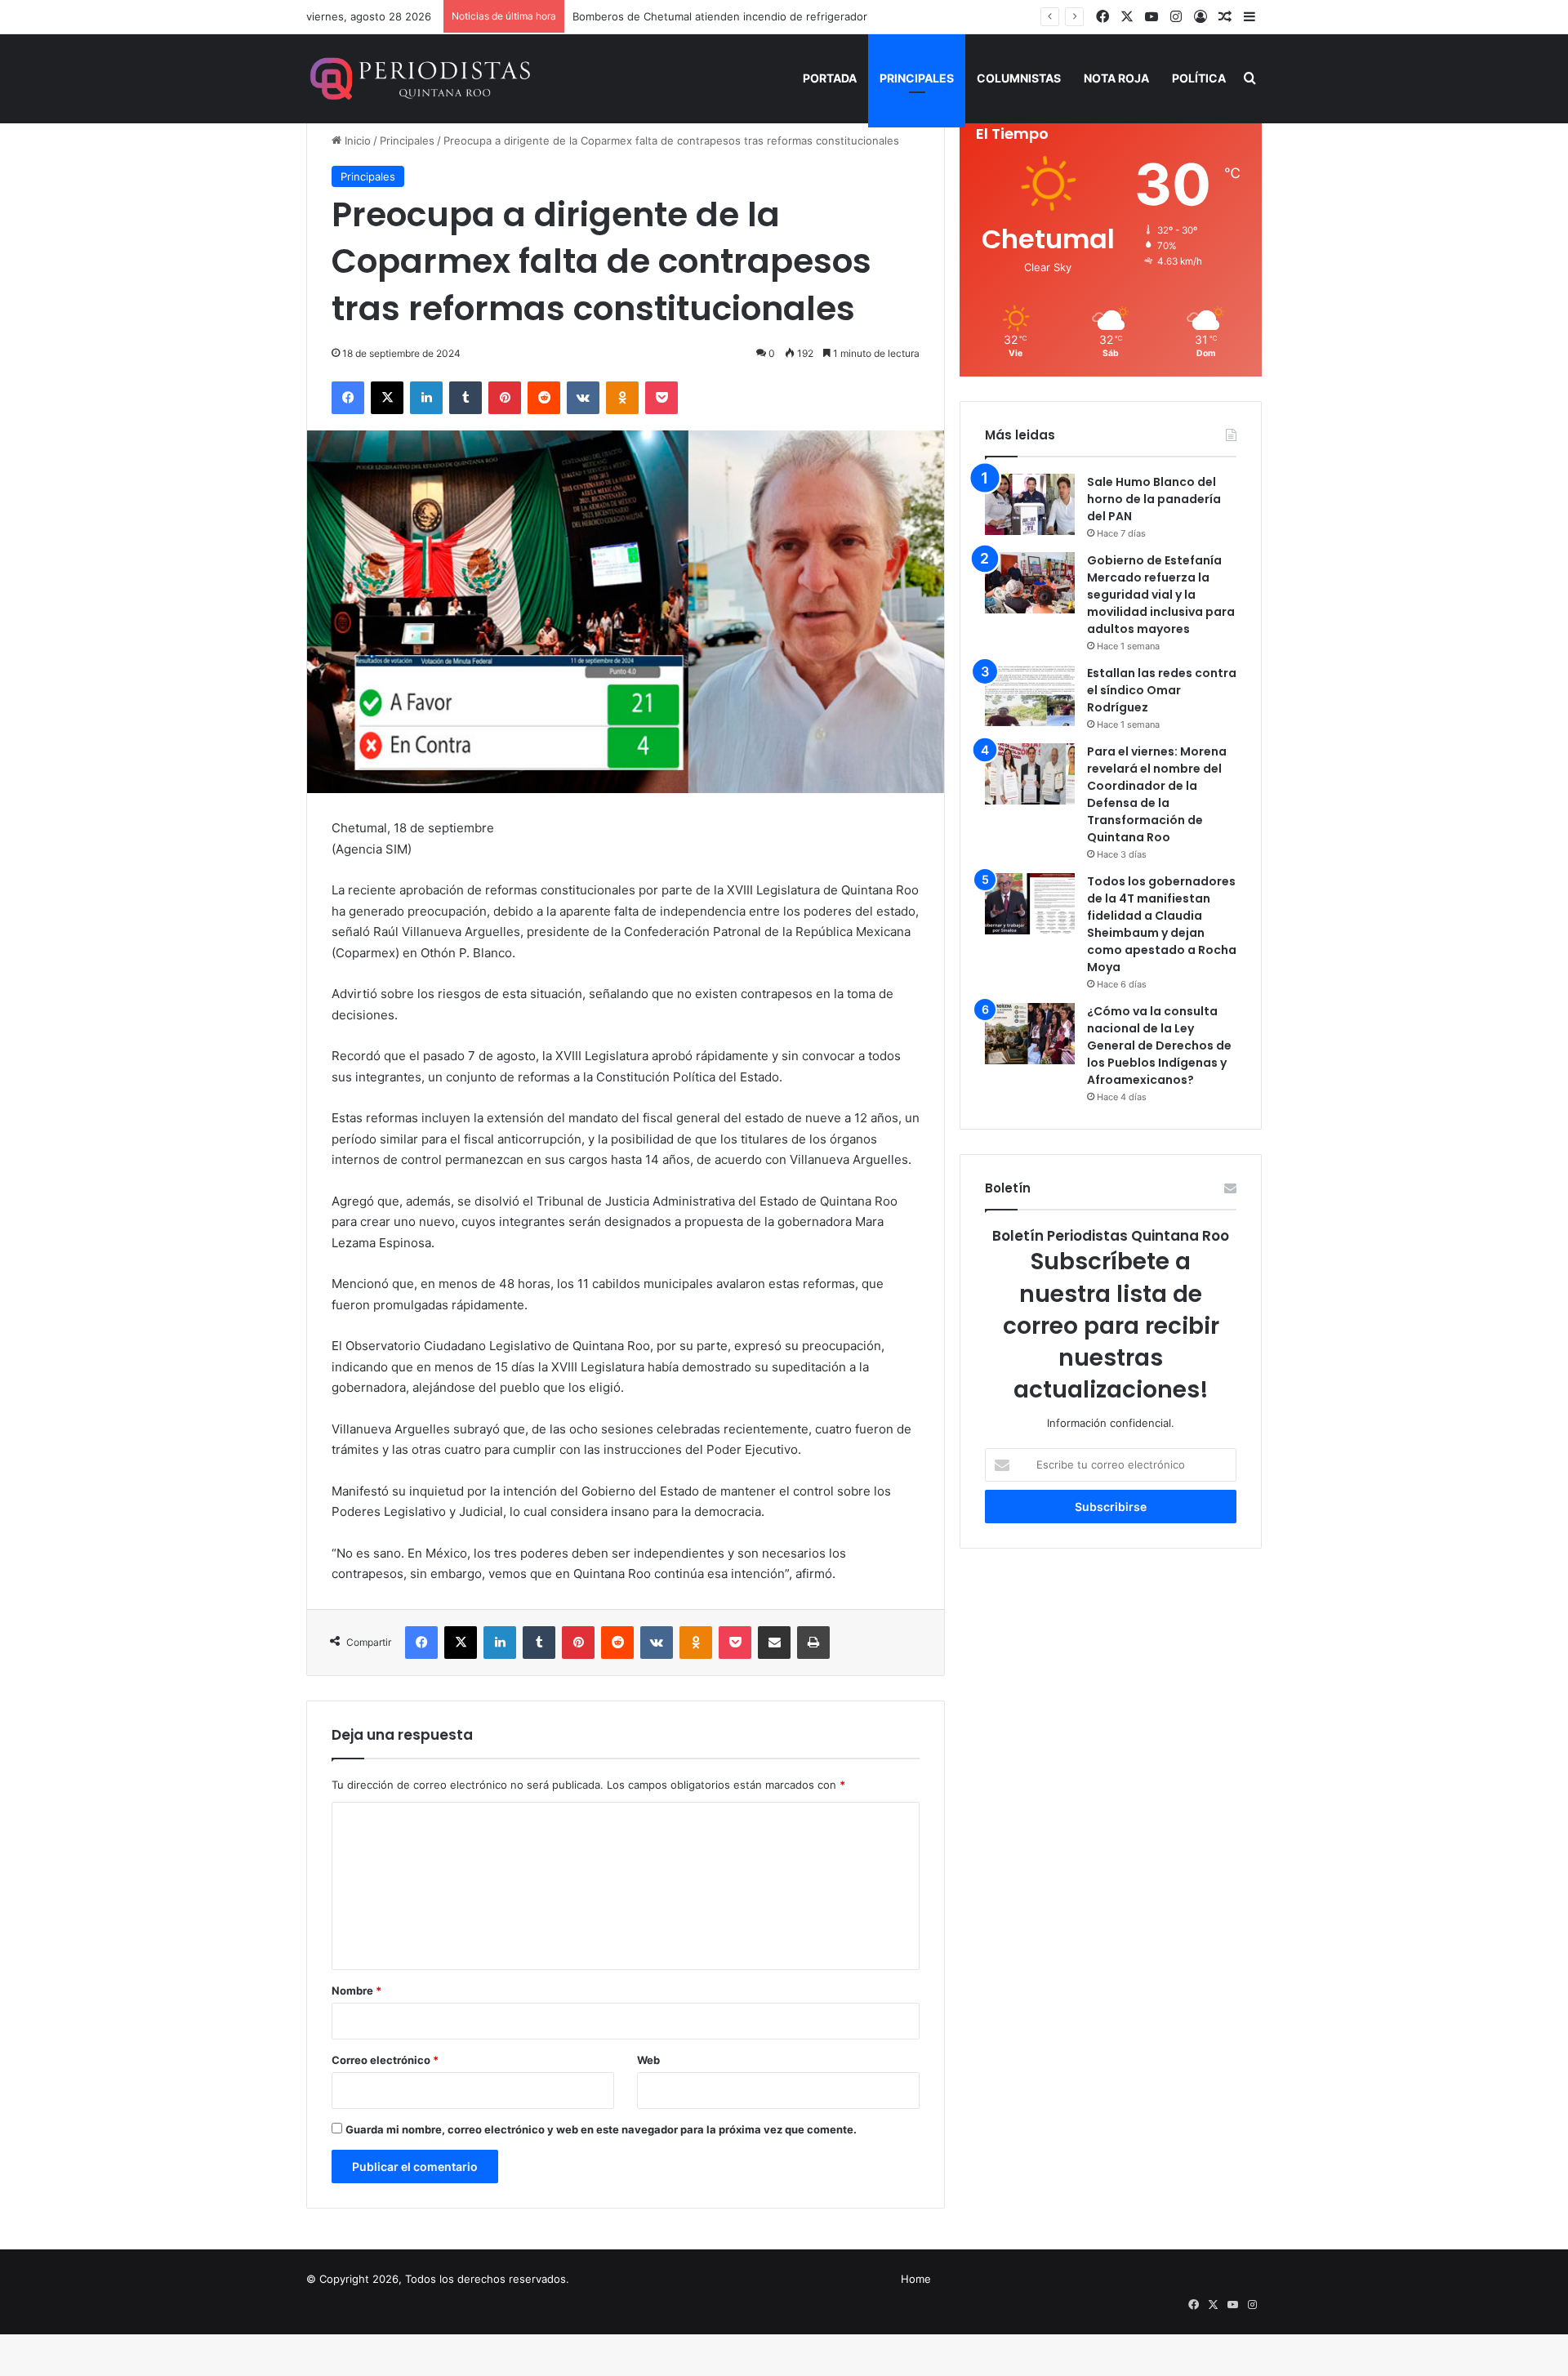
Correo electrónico (385, 2060)
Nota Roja (1116, 78)
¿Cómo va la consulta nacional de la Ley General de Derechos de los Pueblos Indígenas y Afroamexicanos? (1159, 1045)
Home (916, 2279)
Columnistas (1019, 78)
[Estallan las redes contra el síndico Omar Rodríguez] (1030, 695)
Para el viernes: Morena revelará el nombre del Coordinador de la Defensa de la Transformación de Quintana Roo (1157, 794)
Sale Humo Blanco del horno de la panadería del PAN (1154, 499)
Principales (917, 78)
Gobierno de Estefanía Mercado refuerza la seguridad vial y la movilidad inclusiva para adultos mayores (1161, 595)
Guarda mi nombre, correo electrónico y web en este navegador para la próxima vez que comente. (601, 2129)
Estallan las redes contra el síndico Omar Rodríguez (1162, 690)
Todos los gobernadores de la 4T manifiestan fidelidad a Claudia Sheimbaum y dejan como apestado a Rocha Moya (1162, 924)
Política (1199, 78)
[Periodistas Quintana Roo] (419, 78)
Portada (830, 78)
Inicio (356, 140)
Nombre (356, 1990)
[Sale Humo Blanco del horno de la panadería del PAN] (1030, 504)
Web (648, 2060)
